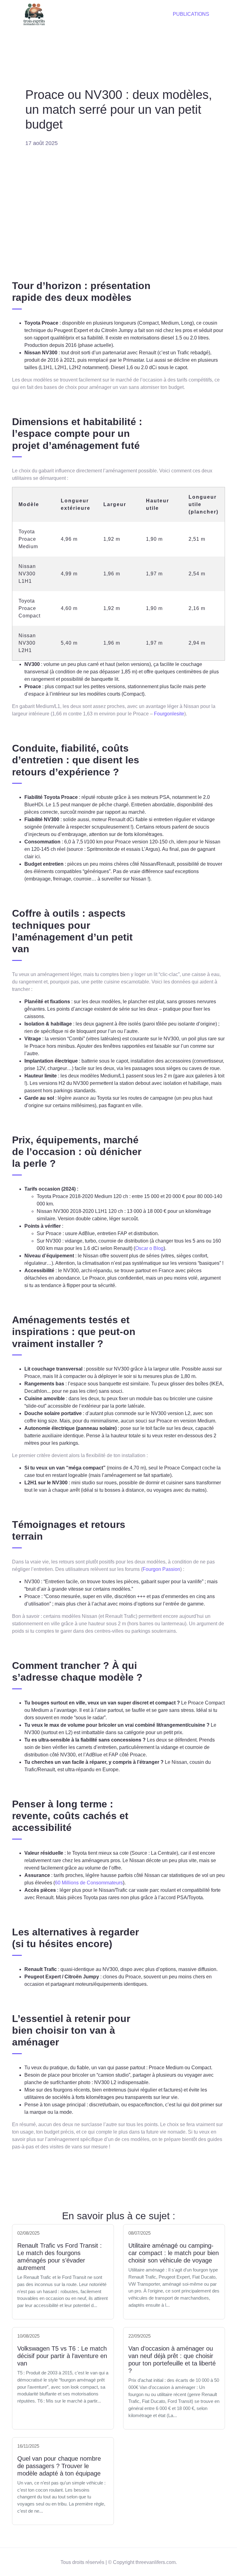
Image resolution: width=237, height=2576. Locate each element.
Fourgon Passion (161, 1569)
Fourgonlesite (169, 714)
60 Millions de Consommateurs (89, 1883)
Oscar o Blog (149, 1248)
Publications (191, 14)
